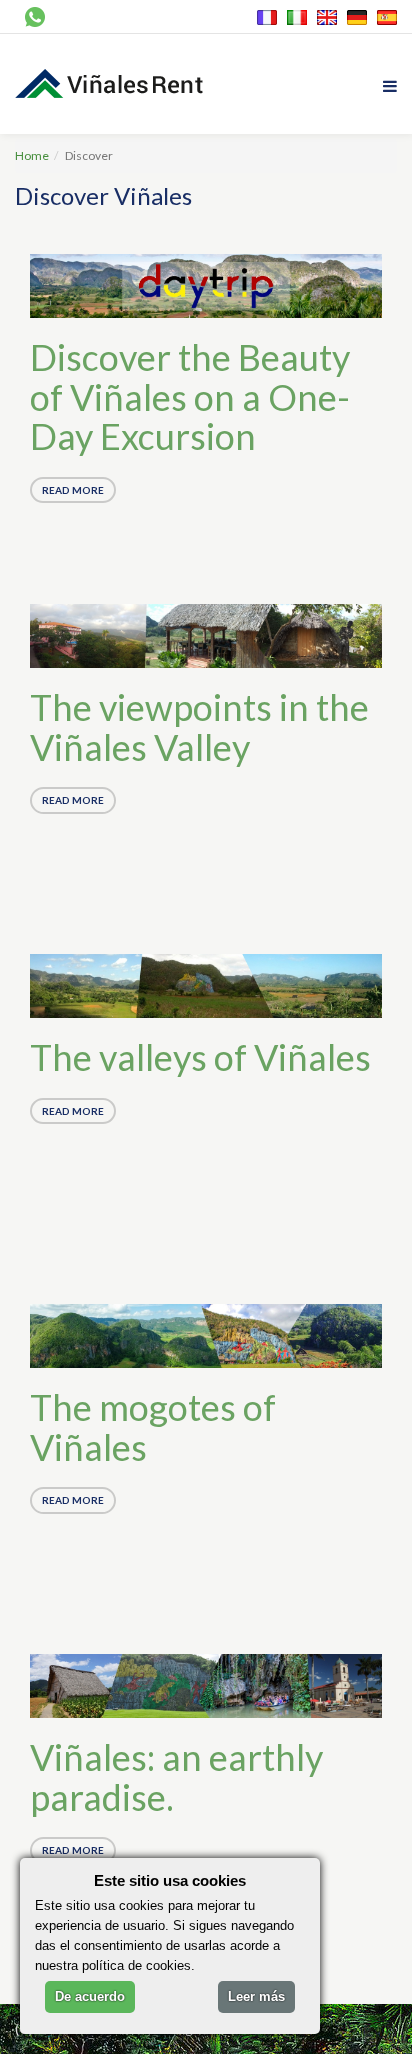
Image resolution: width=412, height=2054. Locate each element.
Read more (73, 490)
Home (32, 155)
